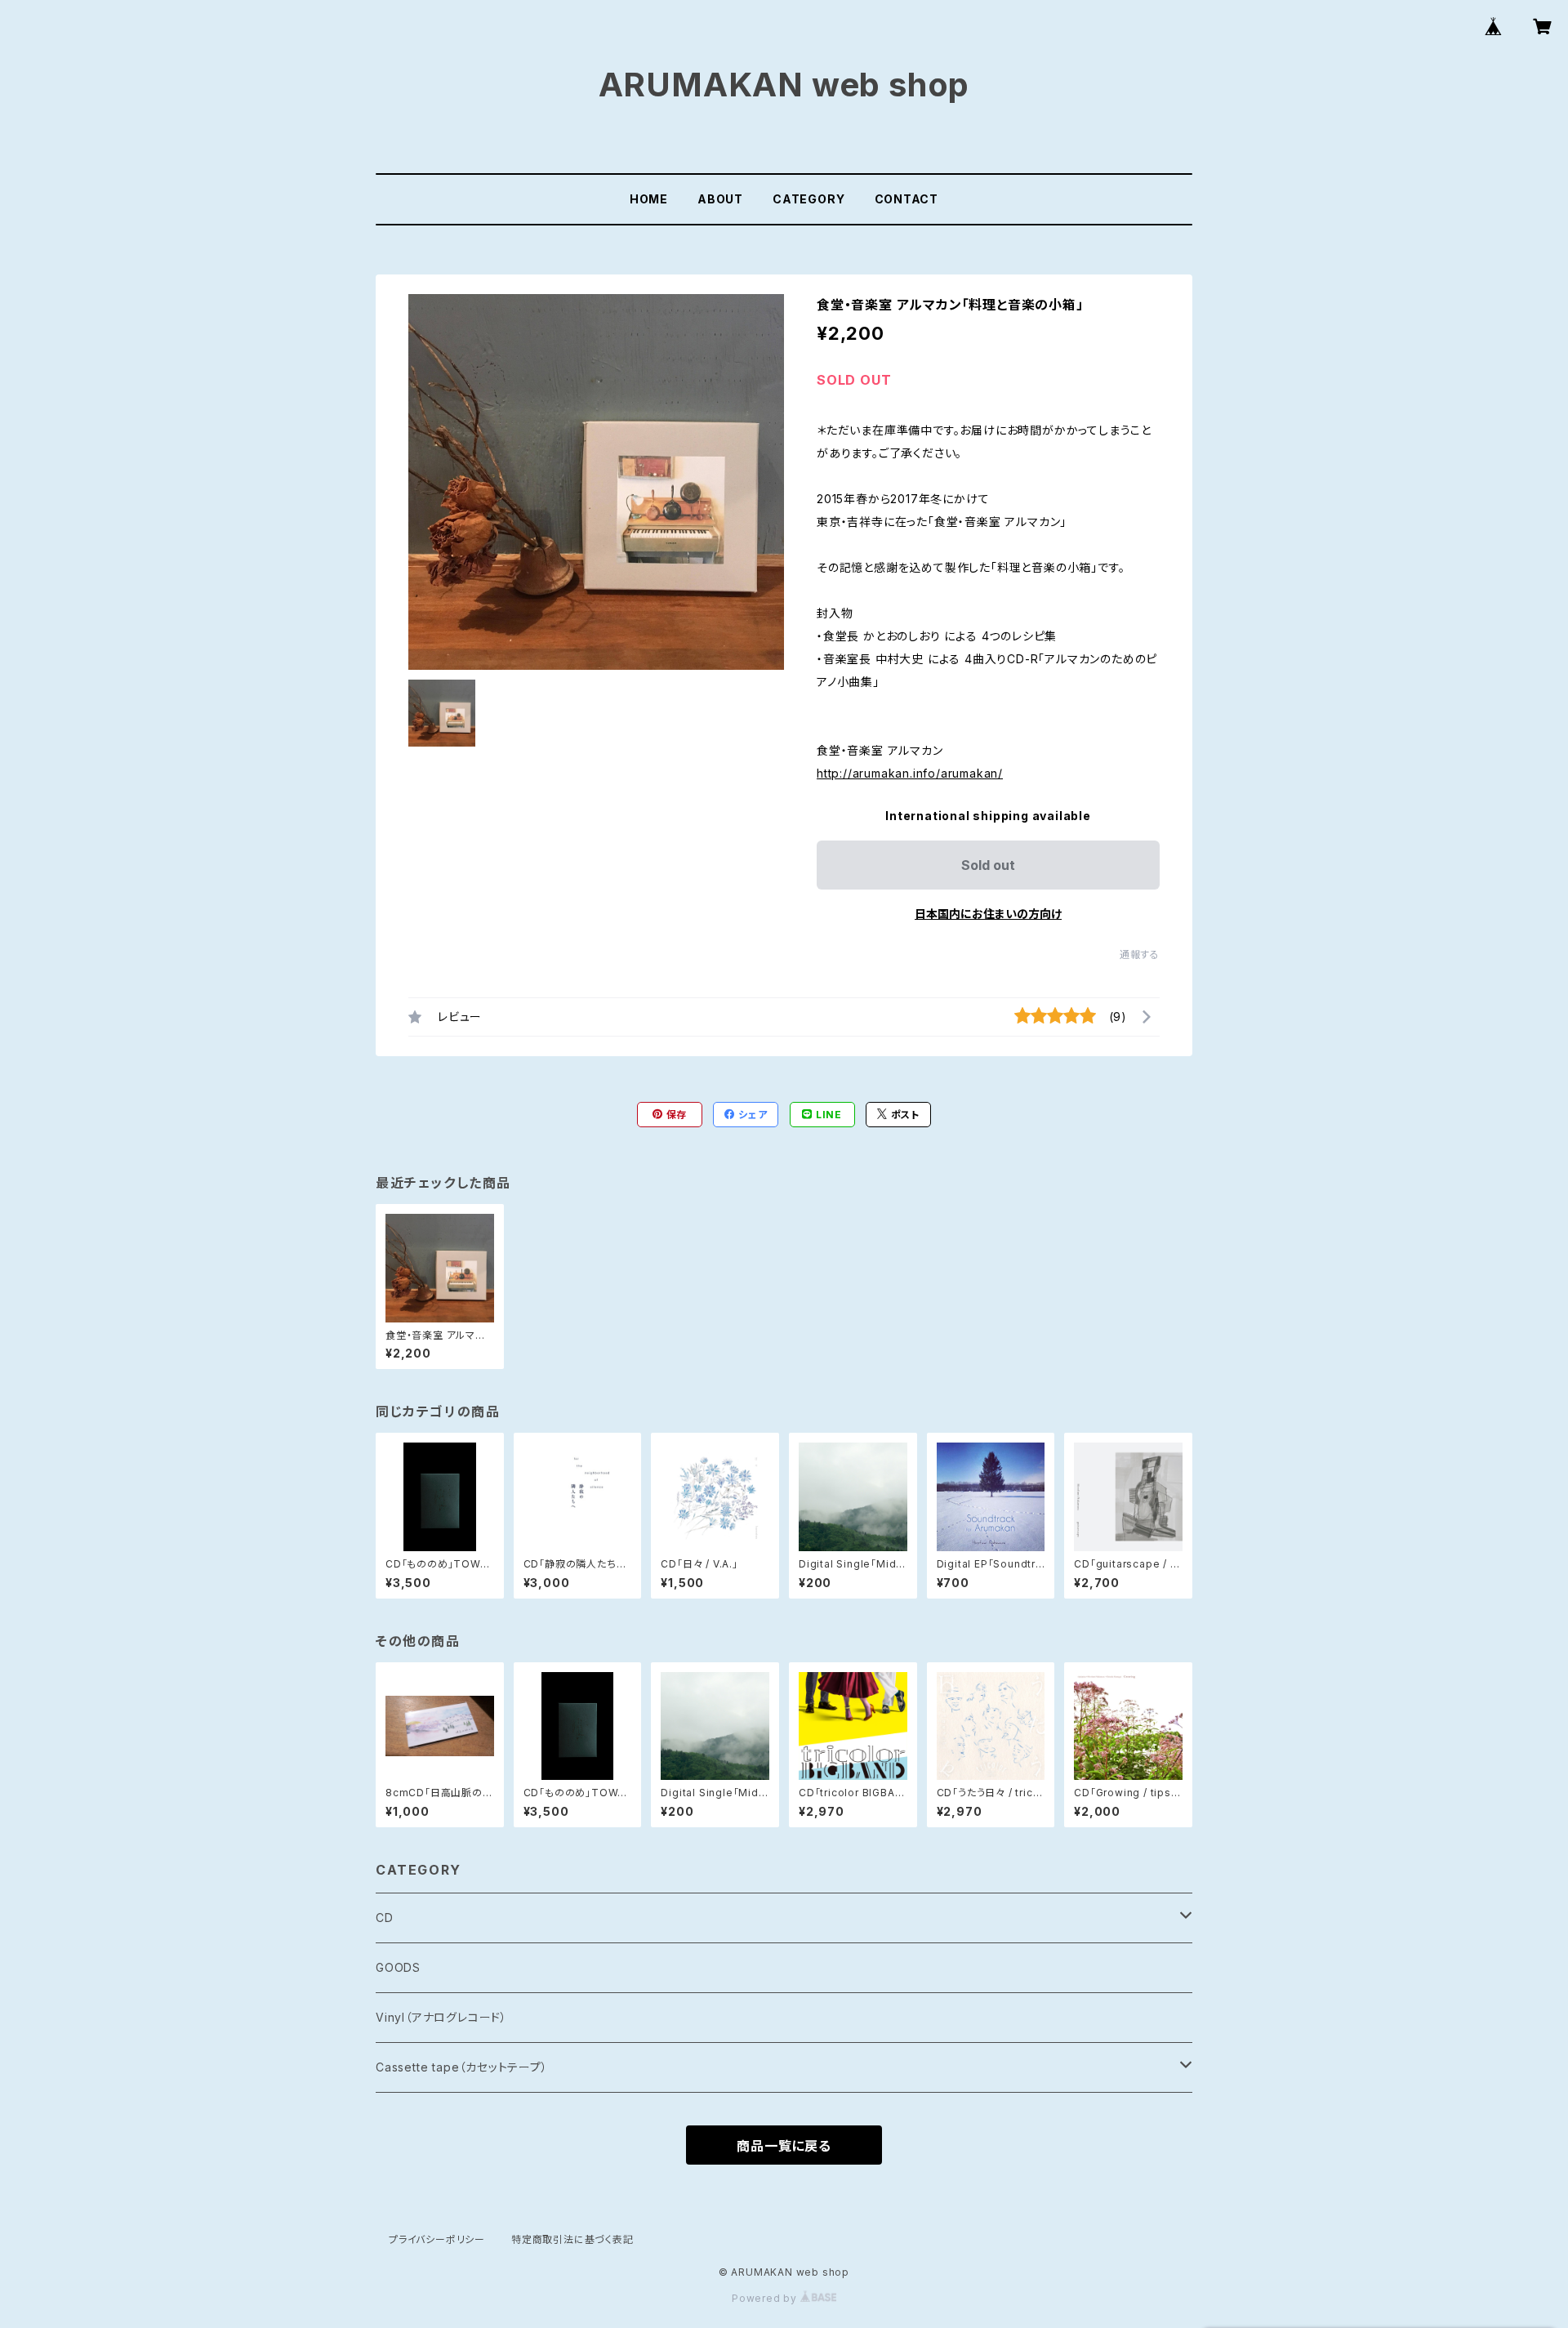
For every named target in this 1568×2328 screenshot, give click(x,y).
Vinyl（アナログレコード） (441, 2017)
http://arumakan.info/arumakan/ (910, 773)
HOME (649, 199)
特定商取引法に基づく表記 (572, 2239)
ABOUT (720, 199)
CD (385, 1918)
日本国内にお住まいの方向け (988, 914)
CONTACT (907, 199)
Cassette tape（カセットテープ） (462, 2067)
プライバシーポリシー (437, 2239)
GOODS (398, 1967)
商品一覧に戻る (784, 2146)
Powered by (766, 2298)
